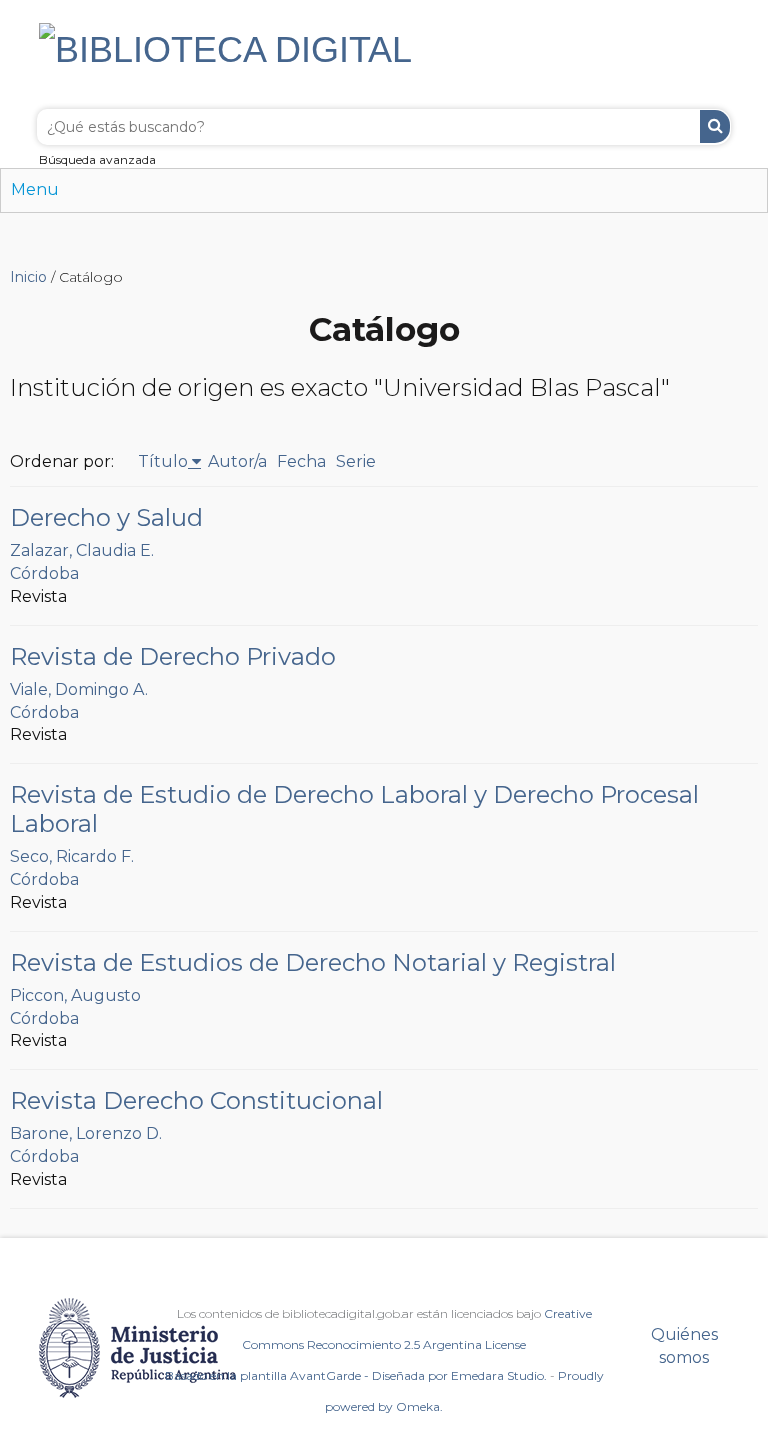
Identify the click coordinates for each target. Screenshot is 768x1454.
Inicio (28, 277)
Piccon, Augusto (75, 995)
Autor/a (237, 461)
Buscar (715, 126)
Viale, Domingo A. (79, 689)
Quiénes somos (684, 1346)
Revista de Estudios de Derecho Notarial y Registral (313, 962)
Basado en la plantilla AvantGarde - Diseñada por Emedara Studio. (356, 1375)
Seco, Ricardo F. (72, 856)
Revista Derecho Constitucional (196, 1100)
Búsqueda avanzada (97, 159)
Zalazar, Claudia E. (82, 550)
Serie (356, 461)
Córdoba (44, 573)
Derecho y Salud (106, 517)
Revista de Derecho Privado (173, 656)
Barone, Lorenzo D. (86, 1133)
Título (163, 461)
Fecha (301, 461)
